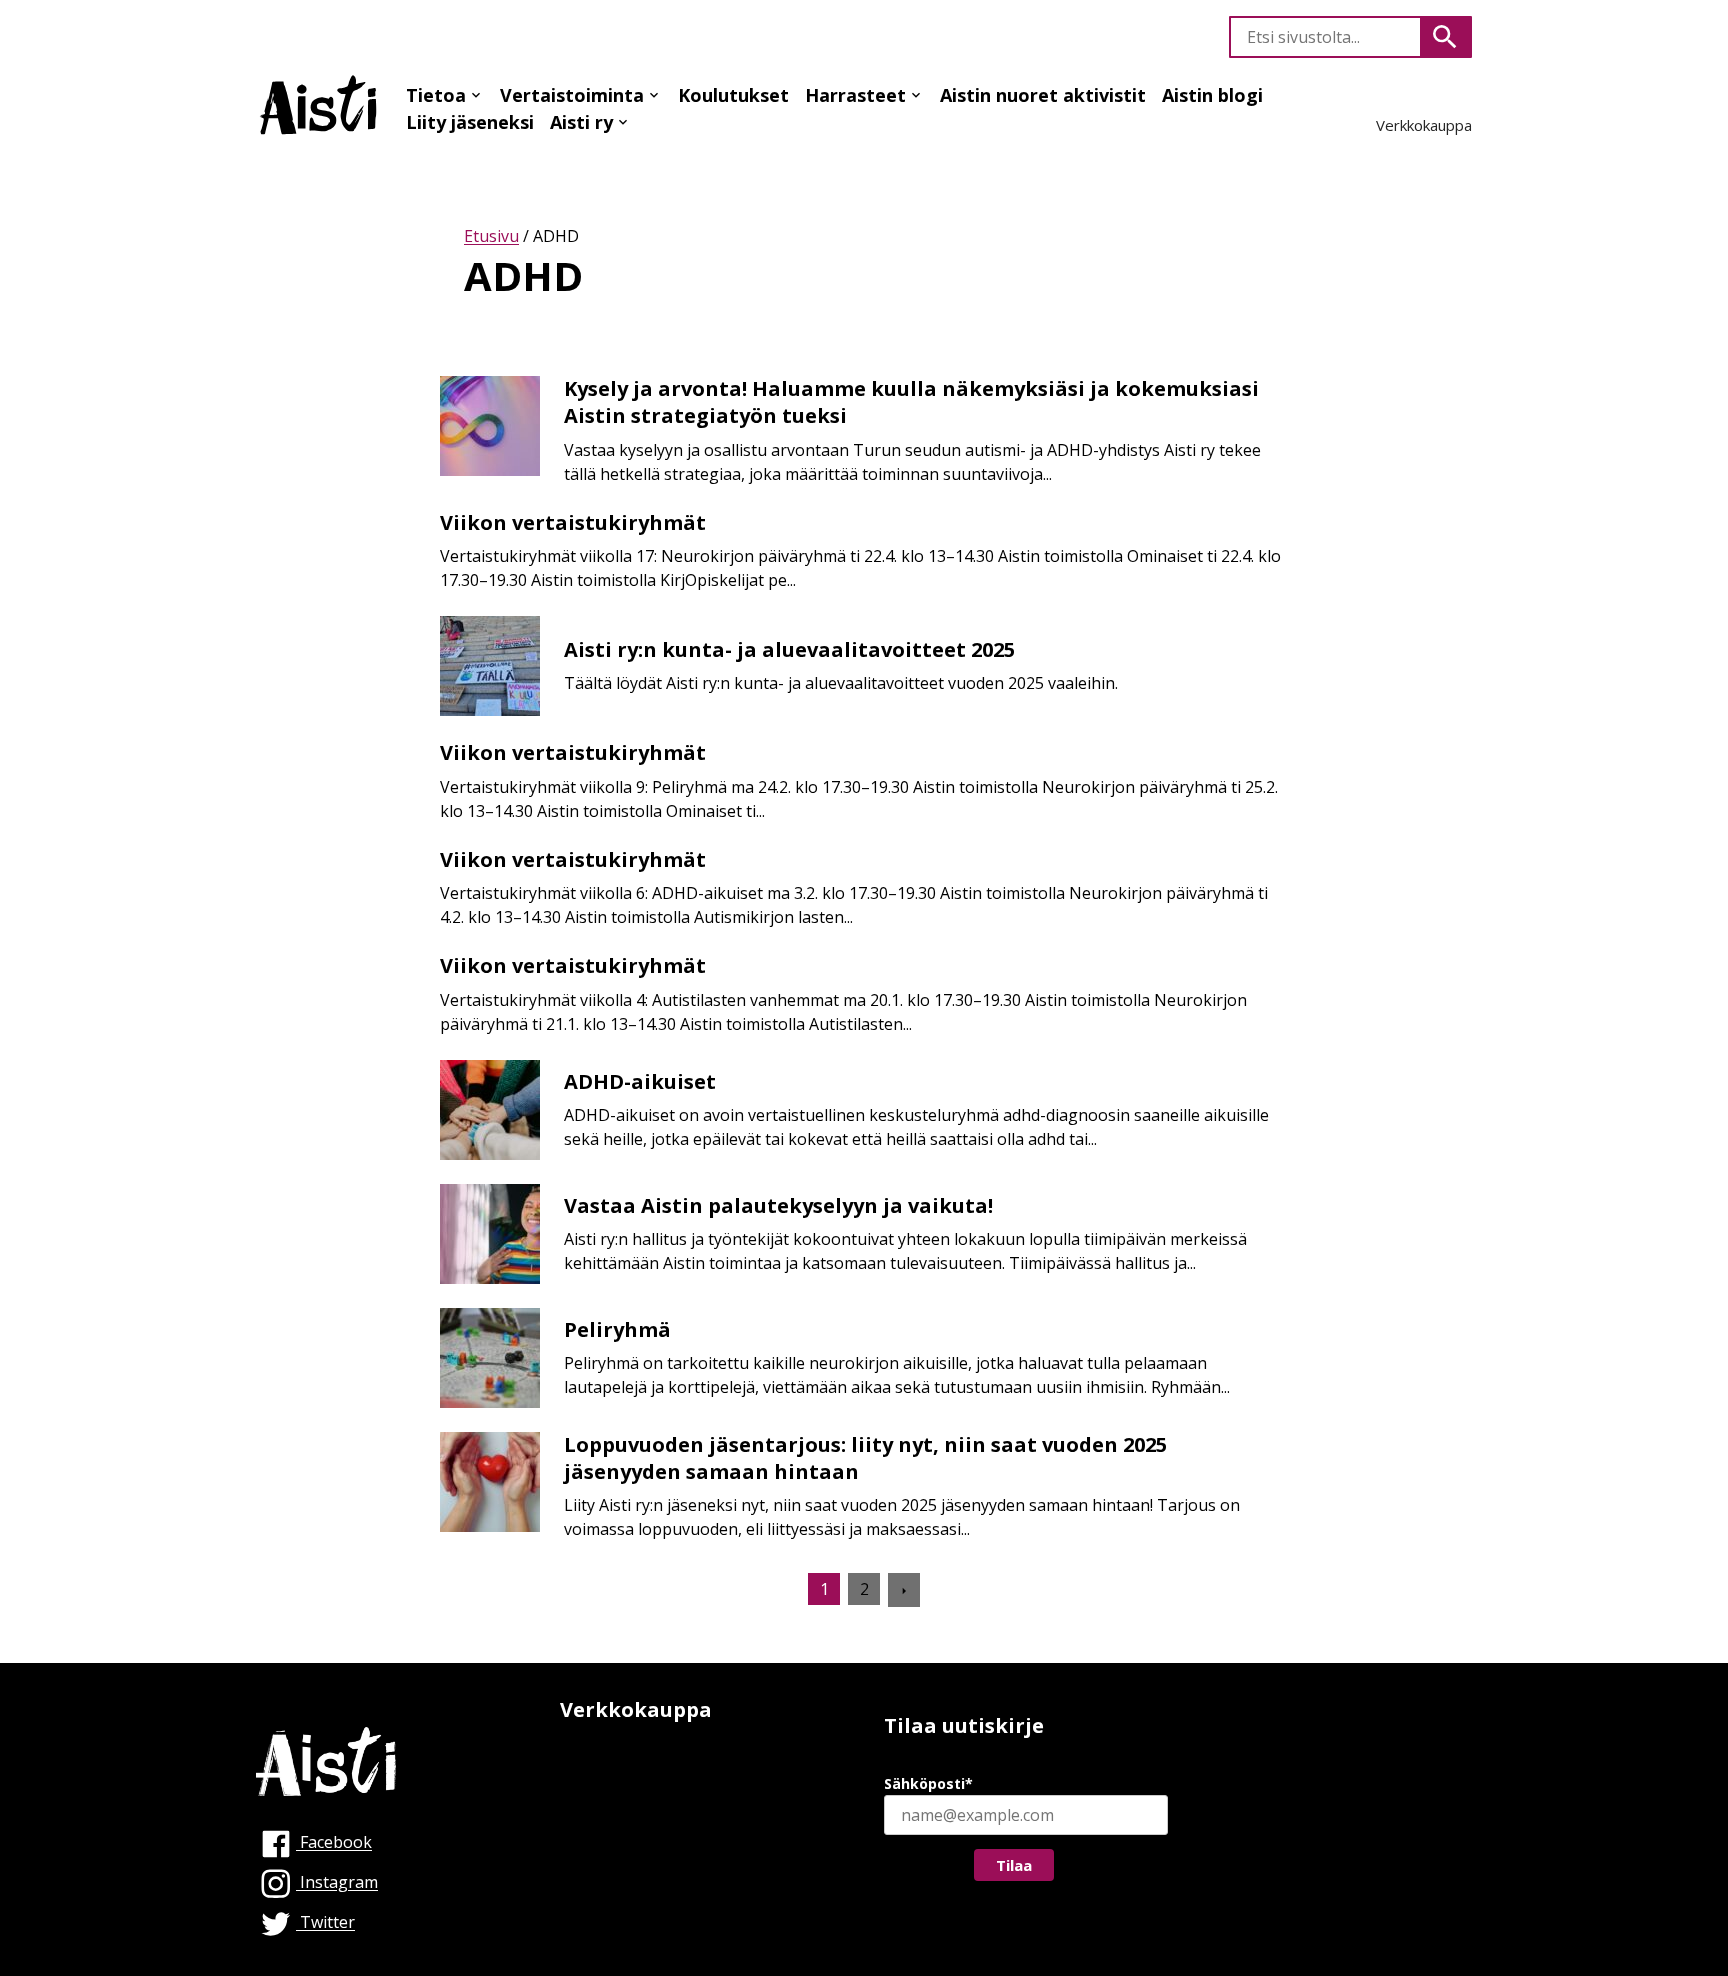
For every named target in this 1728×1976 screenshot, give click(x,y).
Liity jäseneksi (470, 122)
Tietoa (436, 95)
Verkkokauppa (1424, 125)
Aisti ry (581, 122)
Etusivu (491, 236)
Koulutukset (733, 95)
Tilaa (1014, 1865)
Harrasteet (855, 95)
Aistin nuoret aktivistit (1043, 95)
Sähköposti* (928, 1783)
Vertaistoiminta (572, 95)
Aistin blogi (1212, 95)
